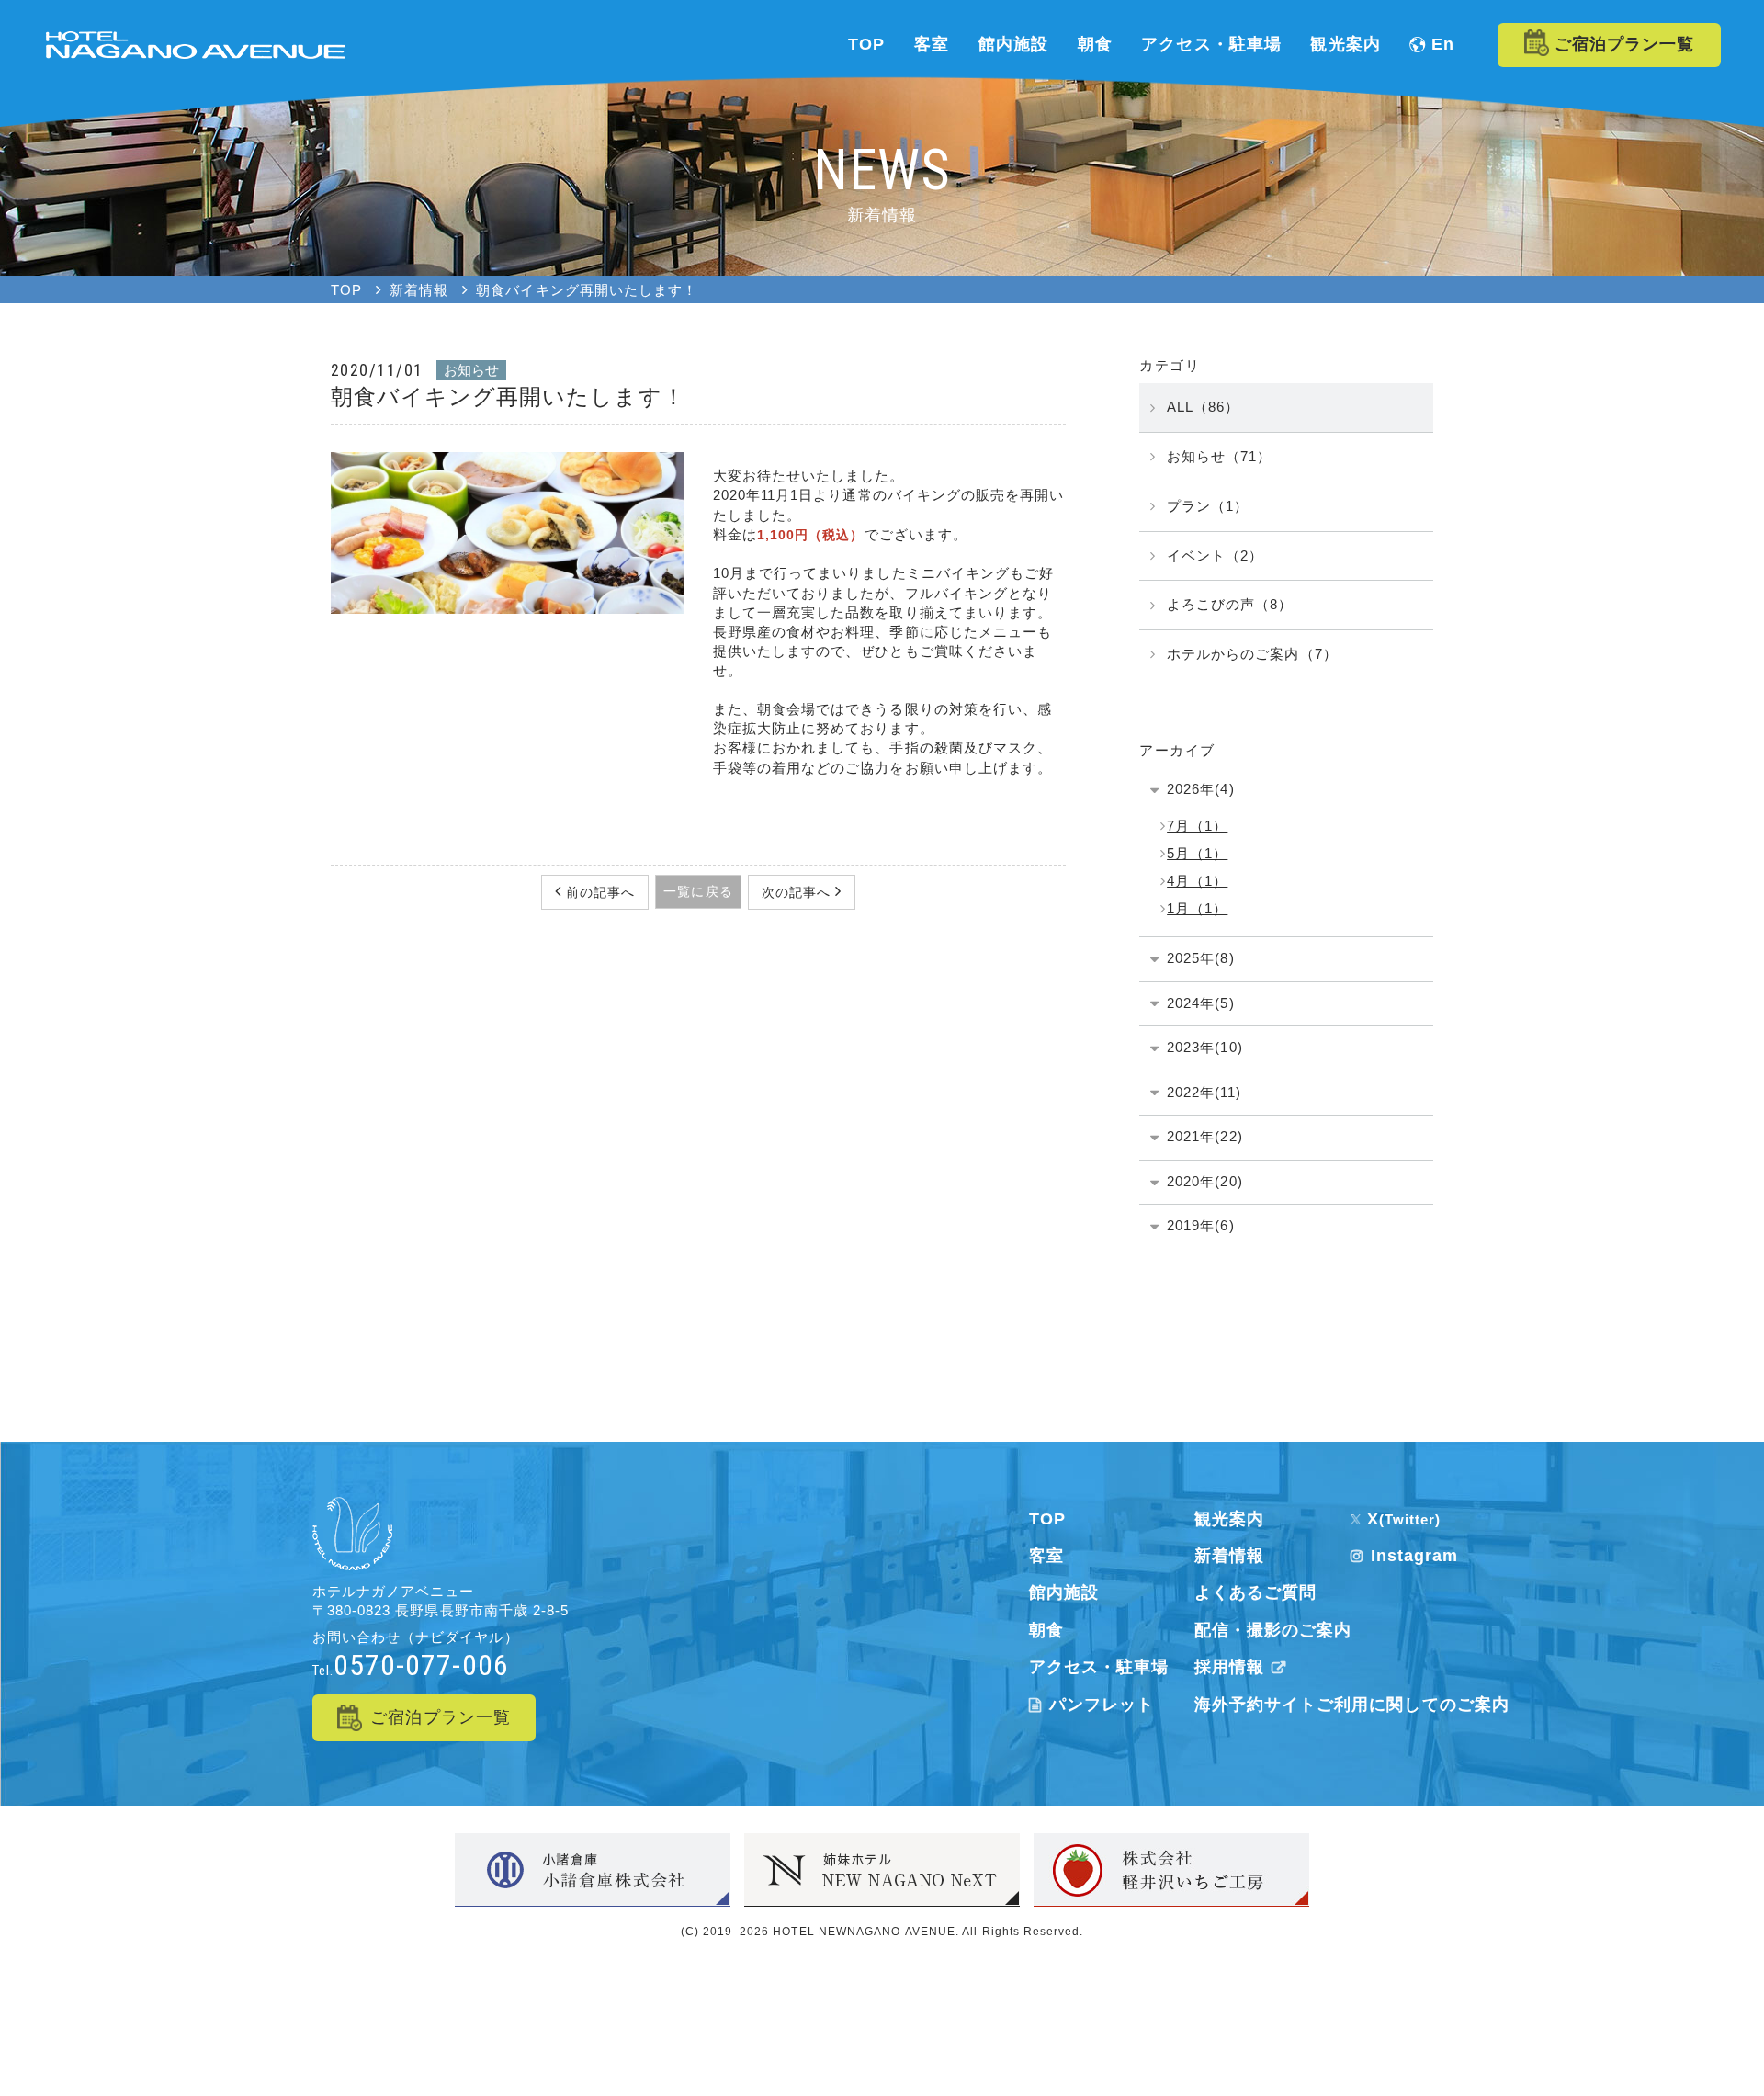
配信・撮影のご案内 (1273, 1630)
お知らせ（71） (1219, 456)
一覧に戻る (698, 891)
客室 (1046, 1556)
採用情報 (1229, 1667)
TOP (1047, 1519)
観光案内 (1229, 1519)
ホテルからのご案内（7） (1252, 654)
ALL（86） (1203, 407)
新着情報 (1229, 1556)
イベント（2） (1215, 555)
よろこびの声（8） (1230, 604)
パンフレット (1102, 1705)
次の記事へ (798, 892)
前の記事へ (598, 892)
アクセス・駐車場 (1099, 1667)
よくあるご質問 (1255, 1592)
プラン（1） (1208, 506)
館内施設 (1064, 1592)
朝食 (1046, 1630)
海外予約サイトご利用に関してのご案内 (1352, 1705)
